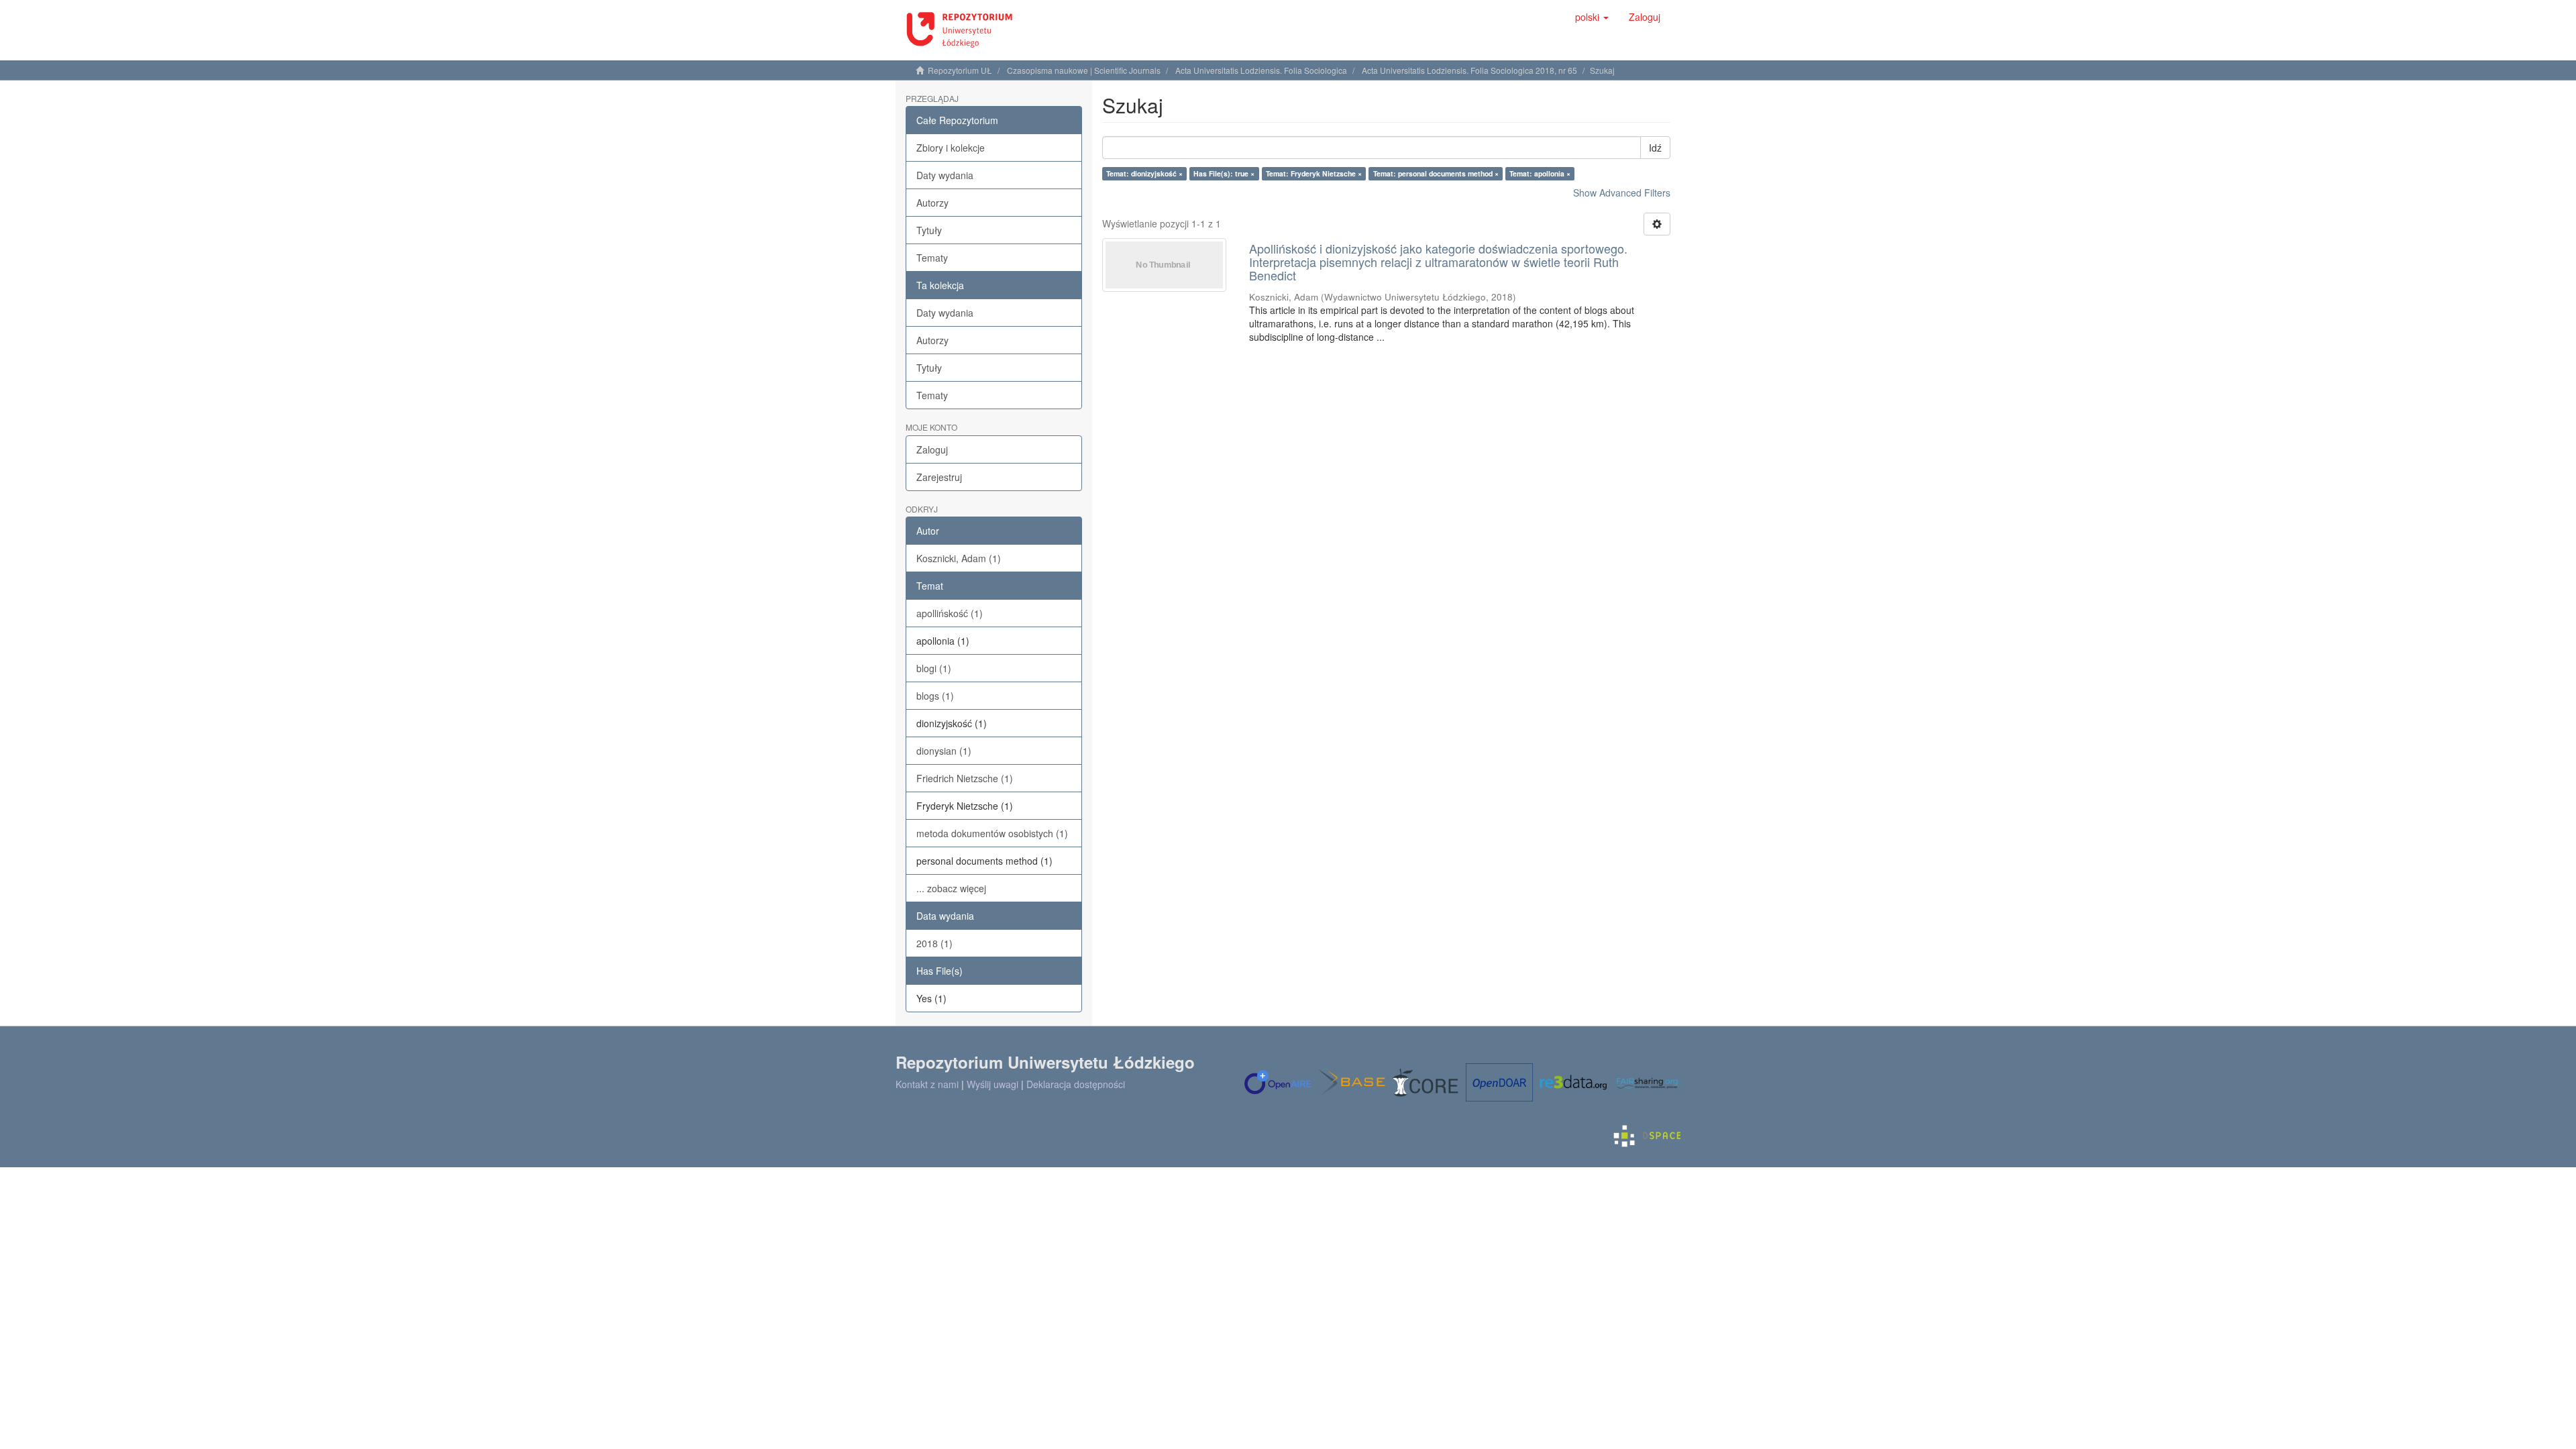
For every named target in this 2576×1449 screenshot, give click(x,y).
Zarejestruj (939, 477)
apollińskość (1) (950, 613)
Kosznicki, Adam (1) (959, 558)
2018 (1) (934, 943)
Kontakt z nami (927, 1084)
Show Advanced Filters (1622, 193)
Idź (1655, 148)
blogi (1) (934, 668)
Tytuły (929, 230)
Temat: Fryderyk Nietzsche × (1314, 173)
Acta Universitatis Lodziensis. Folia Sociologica (1261, 70)
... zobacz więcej (951, 888)
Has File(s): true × (1224, 173)
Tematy (932, 258)
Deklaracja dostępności (1076, 1084)
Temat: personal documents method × (1436, 173)
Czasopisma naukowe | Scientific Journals (1084, 70)
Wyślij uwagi (992, 1084)
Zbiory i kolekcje (951, 148)
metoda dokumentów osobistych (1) (992, 833)
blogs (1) (935, 696)
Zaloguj (932, 449)
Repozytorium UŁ (960, 70)
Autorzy (932, 203)
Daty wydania (945, 175)
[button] (1592, 17)
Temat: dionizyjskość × (1144, 173)
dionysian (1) (944, 751)
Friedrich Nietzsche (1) (965, 778)
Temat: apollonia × (1540, 173)
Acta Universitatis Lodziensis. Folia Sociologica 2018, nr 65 (1469, 70)
